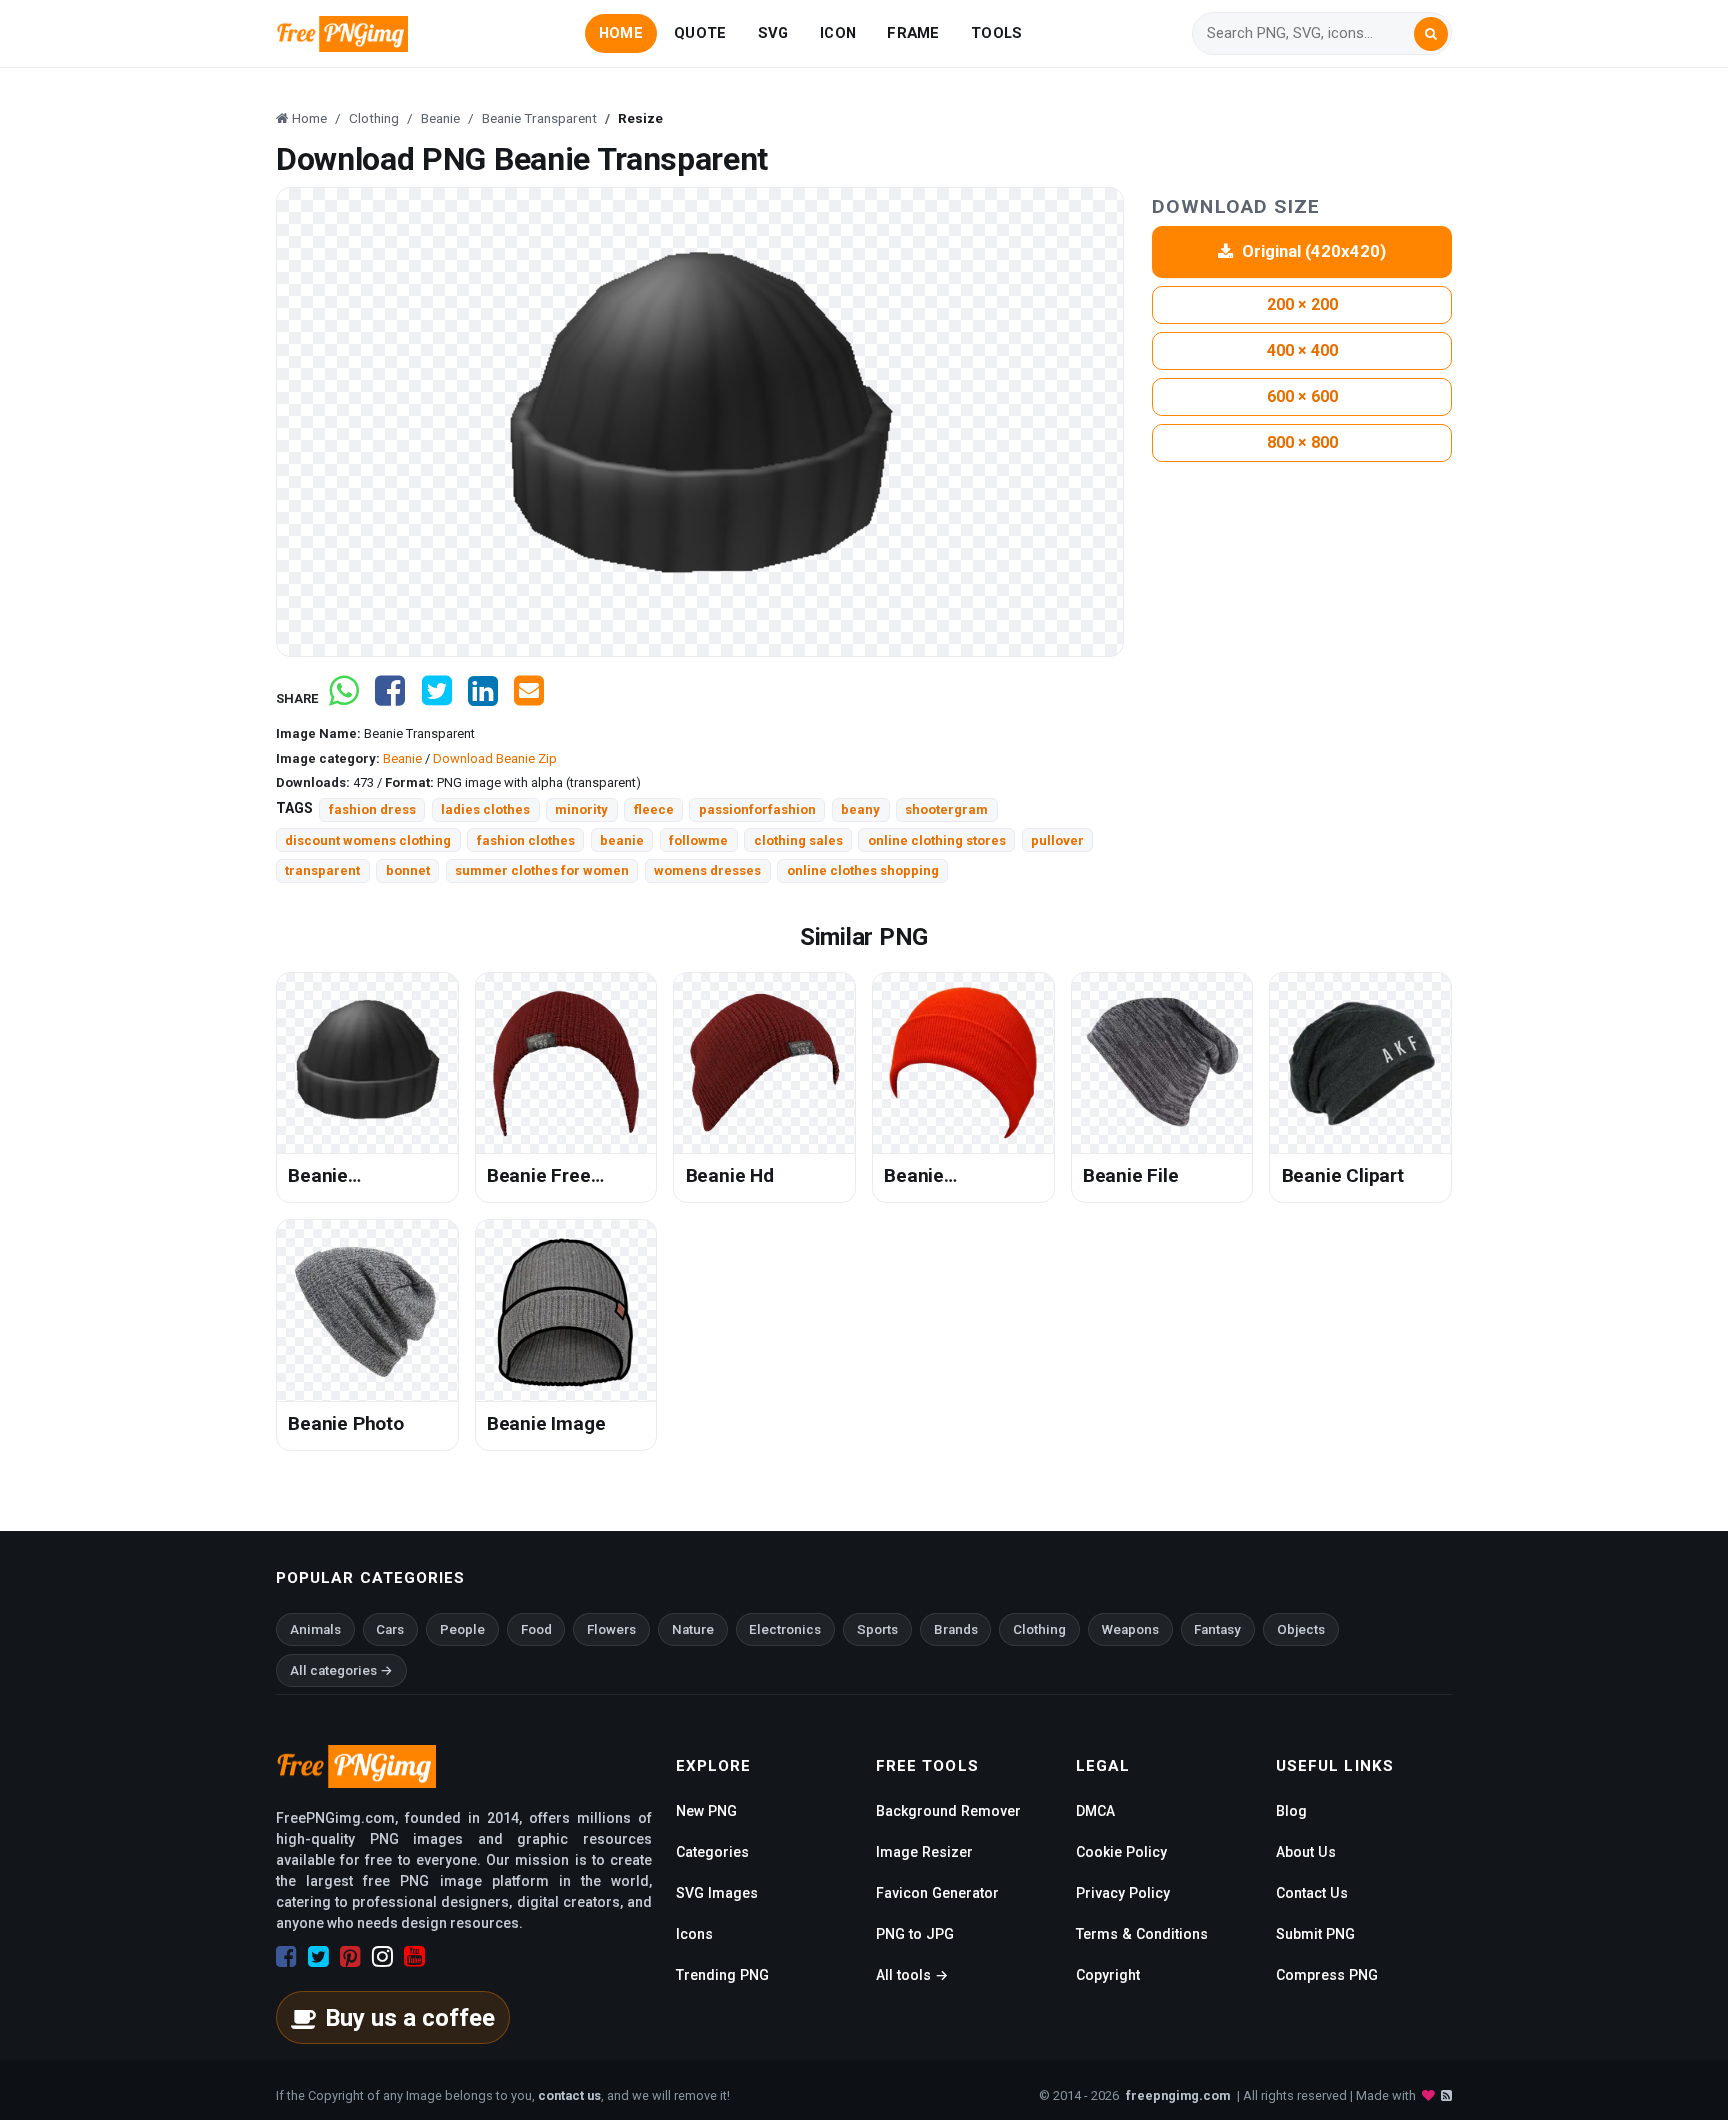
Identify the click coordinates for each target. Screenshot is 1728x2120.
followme (698, 840)
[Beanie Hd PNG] (764, 1063)
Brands (956, 1629)
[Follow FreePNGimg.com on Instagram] (382, 1957)
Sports (877, 1629)
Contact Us (1312, 1893)
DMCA (1095, 1811)
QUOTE (700, 33)
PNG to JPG (915, 1934)
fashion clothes (526, 840)
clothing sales (798, 840)
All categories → (341, 1670)
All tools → (912, 1975)
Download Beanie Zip (495, 758)
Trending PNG (722, 1975)
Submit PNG (1315, 1934)
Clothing (1039, 1629)
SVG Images (717, 1893)
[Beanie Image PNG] (566, 1310)
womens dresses (707, 870)
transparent (322, 870)
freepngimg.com (1178, 2095)
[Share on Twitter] (437, 698)
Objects (1301, 1629)
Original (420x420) (1314, 251)
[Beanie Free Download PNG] (566, 1063)
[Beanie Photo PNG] (367, 1310)
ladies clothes (485, 809)
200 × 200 (1302, 304)
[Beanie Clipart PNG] (1360, 1063)
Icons (694, 1934)
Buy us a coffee (410, 2018)
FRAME (913, 33)
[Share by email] (529, 698)
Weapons (1130, 1629)
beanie (622, 840)
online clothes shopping (863, 870)
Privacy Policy (1123, 1893)
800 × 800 (1302, 442)
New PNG (706, 1811)
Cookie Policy (1121, 1852)
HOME (621, 33)
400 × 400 (1302, 350)
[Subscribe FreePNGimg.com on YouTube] (414, 1957)
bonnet (408, 870)
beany (860, 809)
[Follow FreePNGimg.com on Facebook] (286, 1957)
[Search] (1431, 34)
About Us (1306, 1852)
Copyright (1108, 1975)
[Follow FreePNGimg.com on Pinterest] (350, 1957)
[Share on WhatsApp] (344, 698)
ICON (838, 33)
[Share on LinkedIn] (483, 698)
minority (581, 809)
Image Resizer (924, 1852)
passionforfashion (757, 809)
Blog (1291, 1811)
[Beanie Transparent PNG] (367, 1063)
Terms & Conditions (1142, 1934)
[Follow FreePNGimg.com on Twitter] (318, 1957)
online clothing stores (937, 840)
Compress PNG (1327, 1975)
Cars (390, 1629)
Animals (315, 1629)
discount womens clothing (368, 840)
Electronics (785, 1629)
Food (536, 1629)
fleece (654, 809)
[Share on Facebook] (390, 698)
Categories (712, 1852)
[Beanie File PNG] (1162, 1063)
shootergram (946, 809)
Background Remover (948, 1811)
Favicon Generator (937, 1893)
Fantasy (1217, 1629)
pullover (1057, 840)
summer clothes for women (542, 870)
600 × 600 (1302, 396)
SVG (773, 33)
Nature (693, 1629)
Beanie (402, 758)
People (462, 1629)
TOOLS (996, 33)
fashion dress (372, 809)
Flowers (611, 1629)
